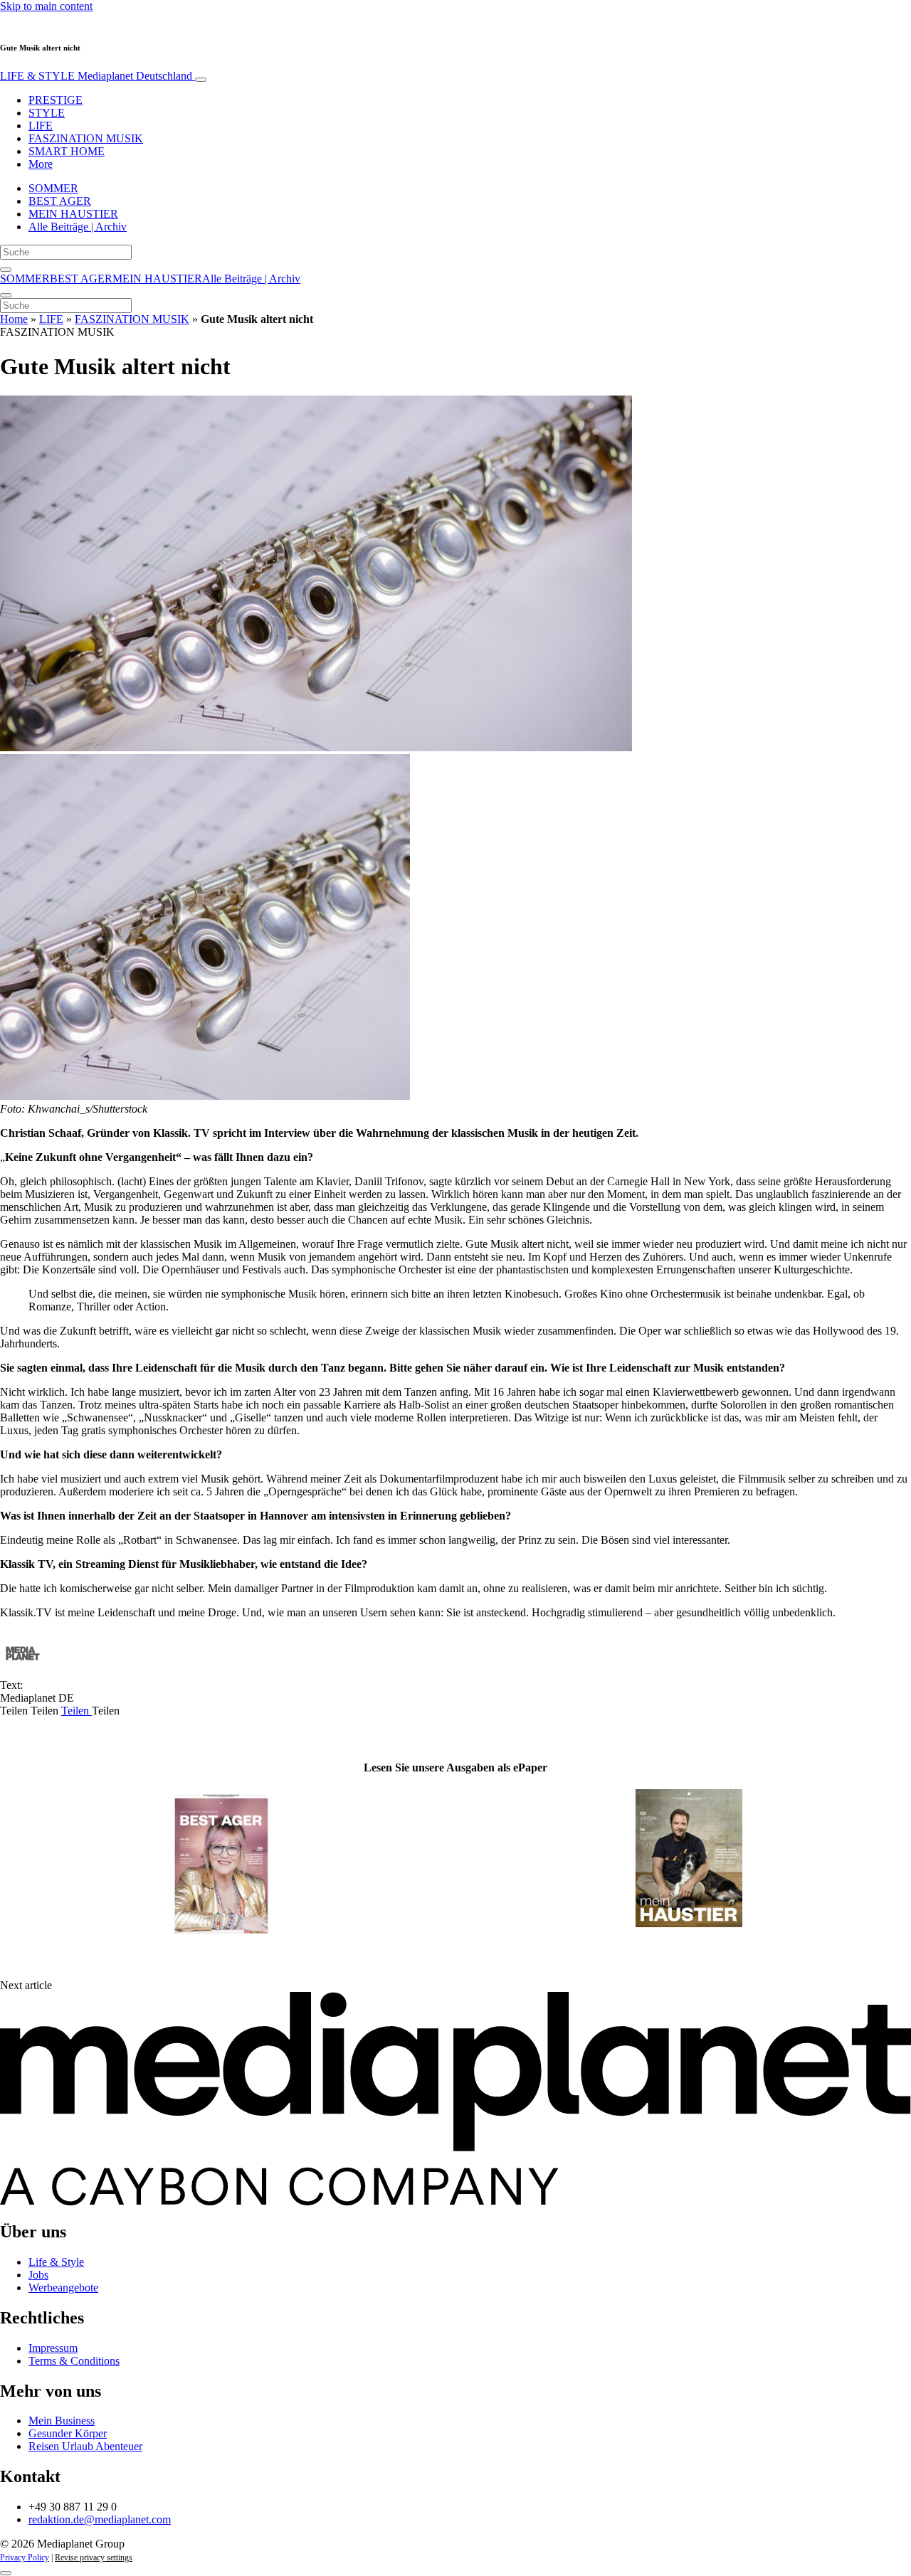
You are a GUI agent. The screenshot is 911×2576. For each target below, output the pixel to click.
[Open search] (6, 270)
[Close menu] (6, 295)
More (41, 164)
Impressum (53, 2348)
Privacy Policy (25, 2558)
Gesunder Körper (68, 2433)
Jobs (38, 2275)
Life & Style (56, 2262)
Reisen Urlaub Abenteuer (85, 2446)
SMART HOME (67, 151)
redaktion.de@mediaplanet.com (100, 2519)
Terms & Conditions (74, 2361)
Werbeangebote (63, 2288)
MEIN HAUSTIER (73, 214)
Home (14, 319)
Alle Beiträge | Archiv (78, 227)
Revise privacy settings (94, 2558)
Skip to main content (46, 6)
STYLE (47, 113)
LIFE (41, 126)
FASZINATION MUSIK (86, 138)
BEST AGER (60, 201)
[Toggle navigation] (201, 80)
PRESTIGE (56, 100)
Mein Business (62, 2421)
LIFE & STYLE (96, 76)
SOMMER (53, 188)
